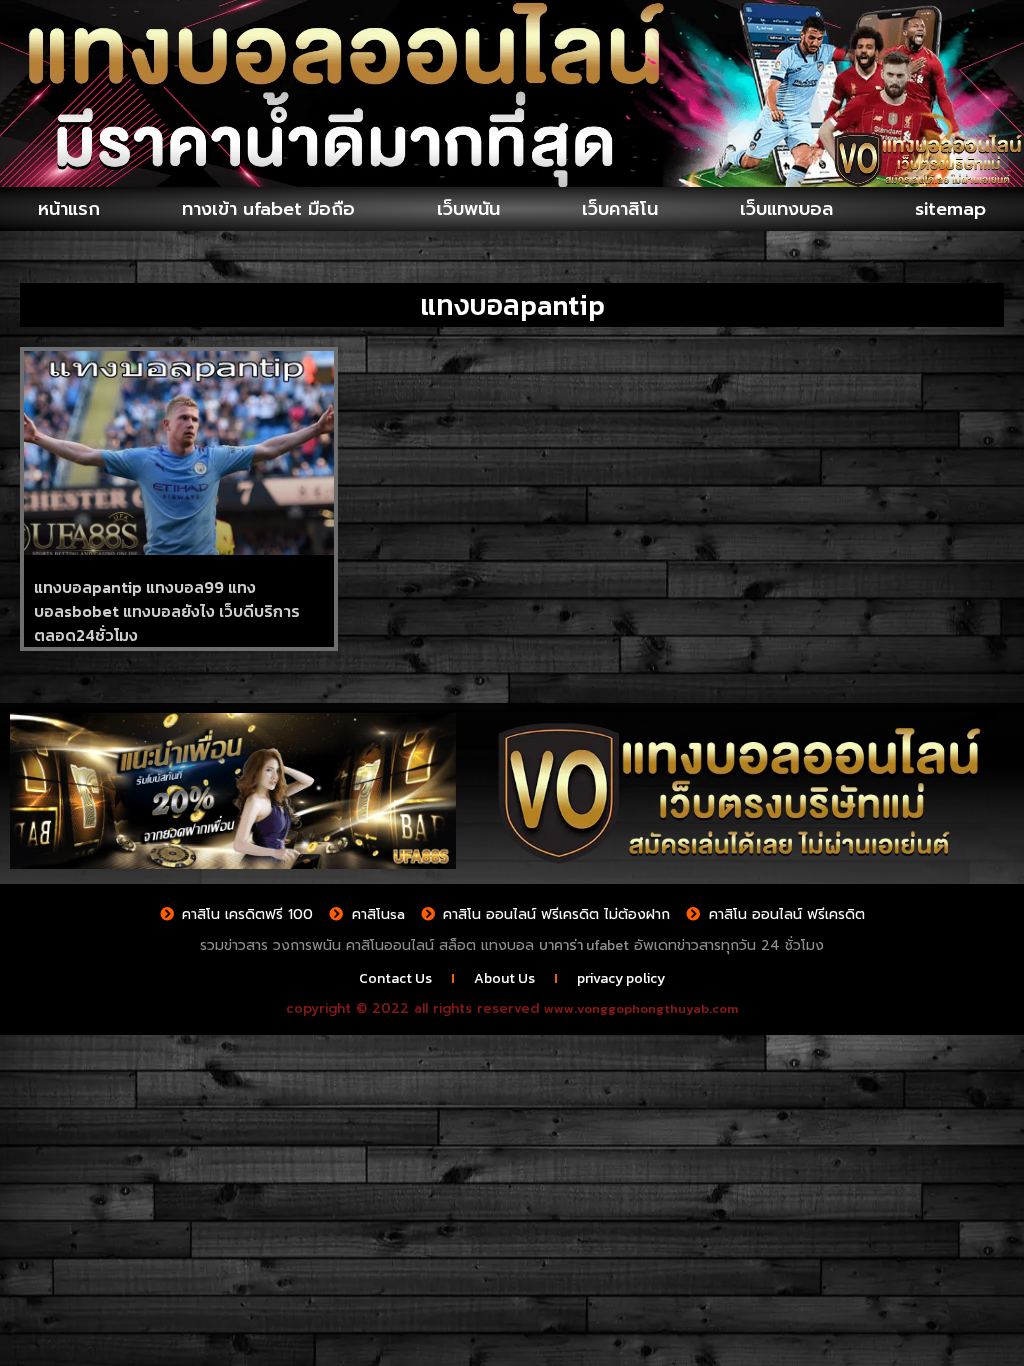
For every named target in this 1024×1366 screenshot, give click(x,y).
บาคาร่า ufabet (584, 945)
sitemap (950, 209)
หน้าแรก (69, 209)
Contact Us (395, 978)
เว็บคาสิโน (620, 209)
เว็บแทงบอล (786, 209)
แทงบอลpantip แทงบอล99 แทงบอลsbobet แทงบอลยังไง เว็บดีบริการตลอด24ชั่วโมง (167, 611)
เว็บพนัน (468, 209)
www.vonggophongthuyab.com (641, 1008)
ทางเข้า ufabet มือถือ (268, 209)
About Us (504, 978)
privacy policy (621, 978)
